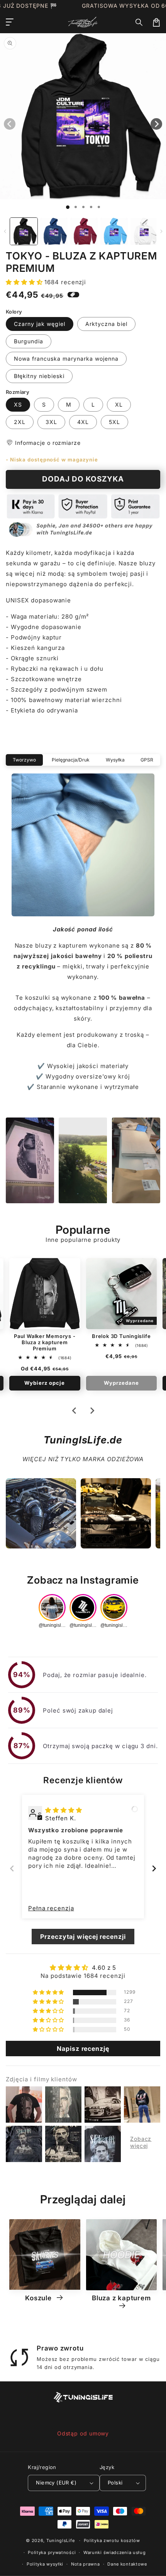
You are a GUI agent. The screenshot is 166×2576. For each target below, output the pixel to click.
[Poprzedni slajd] (12, 1868)
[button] (139, 22)
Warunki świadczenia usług (115, 2552)
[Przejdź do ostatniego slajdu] (75, 1411)
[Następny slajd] (92, 1411)
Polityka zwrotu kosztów (112, 2540)
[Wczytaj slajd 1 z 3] (83, 207)
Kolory (14, 312)
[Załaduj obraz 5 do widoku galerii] (144, 231)
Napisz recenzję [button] (83, 2049)
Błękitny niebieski (39, 376)
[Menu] (10, 22)
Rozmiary (18, 392)
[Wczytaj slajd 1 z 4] (91, 207)
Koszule (39, 2298)
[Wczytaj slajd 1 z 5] (99, 207)
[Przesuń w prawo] (161, 231)
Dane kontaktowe (127, 2564)
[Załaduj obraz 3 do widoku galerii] (84, 231)
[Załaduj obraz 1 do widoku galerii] (24, 231)
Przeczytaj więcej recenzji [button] (83, 1937)
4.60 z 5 (104, 1968)
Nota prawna (86, 2564)
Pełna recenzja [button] (51, 1908)
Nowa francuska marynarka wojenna (66, 359)
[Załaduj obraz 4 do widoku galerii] (114, 231)
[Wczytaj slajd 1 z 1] (68, 207)
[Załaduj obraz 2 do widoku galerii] (54, 231)
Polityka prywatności (52, 2552)
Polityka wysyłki (45, 2564)
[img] (64, 1810)
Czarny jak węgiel (40, 324)
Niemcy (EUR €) (56, 2483)
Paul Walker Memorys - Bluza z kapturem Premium (45, 1342)
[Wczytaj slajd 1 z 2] (76, 207)
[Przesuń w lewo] (5, 231)
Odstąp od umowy (83, 2433)
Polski (115, 2483)
